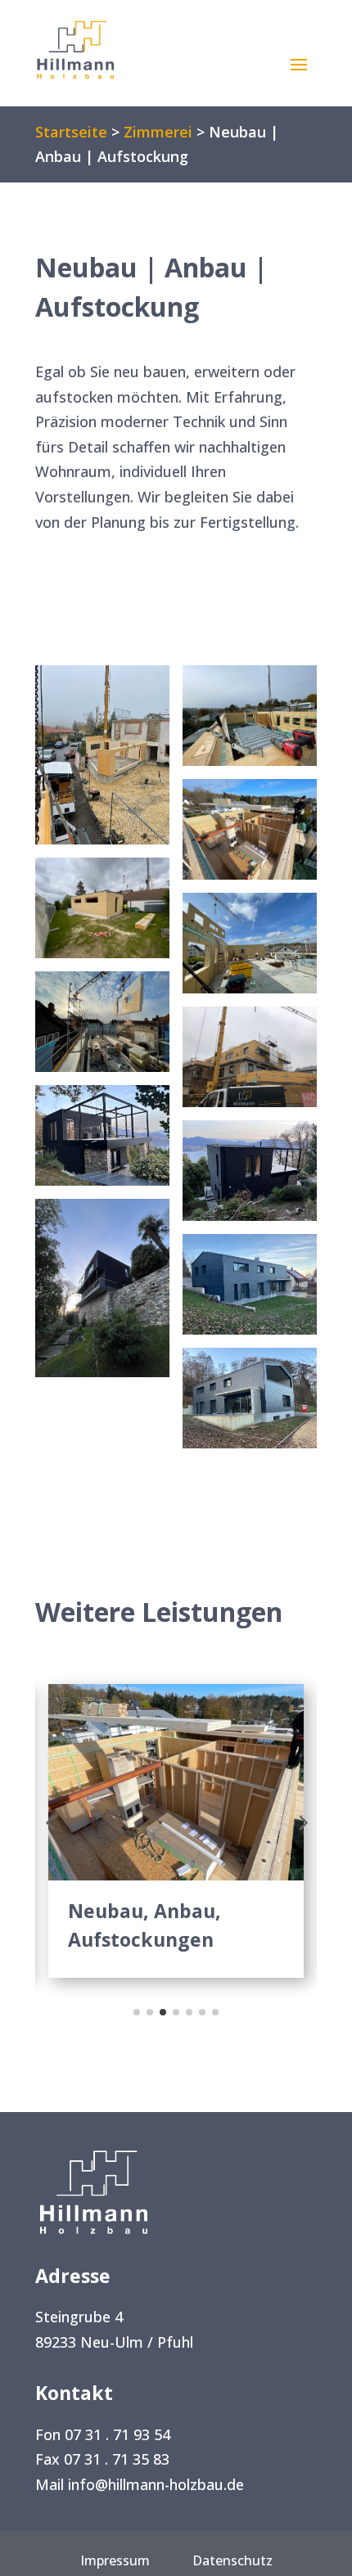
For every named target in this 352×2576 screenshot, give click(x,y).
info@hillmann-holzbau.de (156, 2484)
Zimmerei (158, 132)
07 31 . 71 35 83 (117, 2459)
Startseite (71, 132)
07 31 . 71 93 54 (117, 2434)
